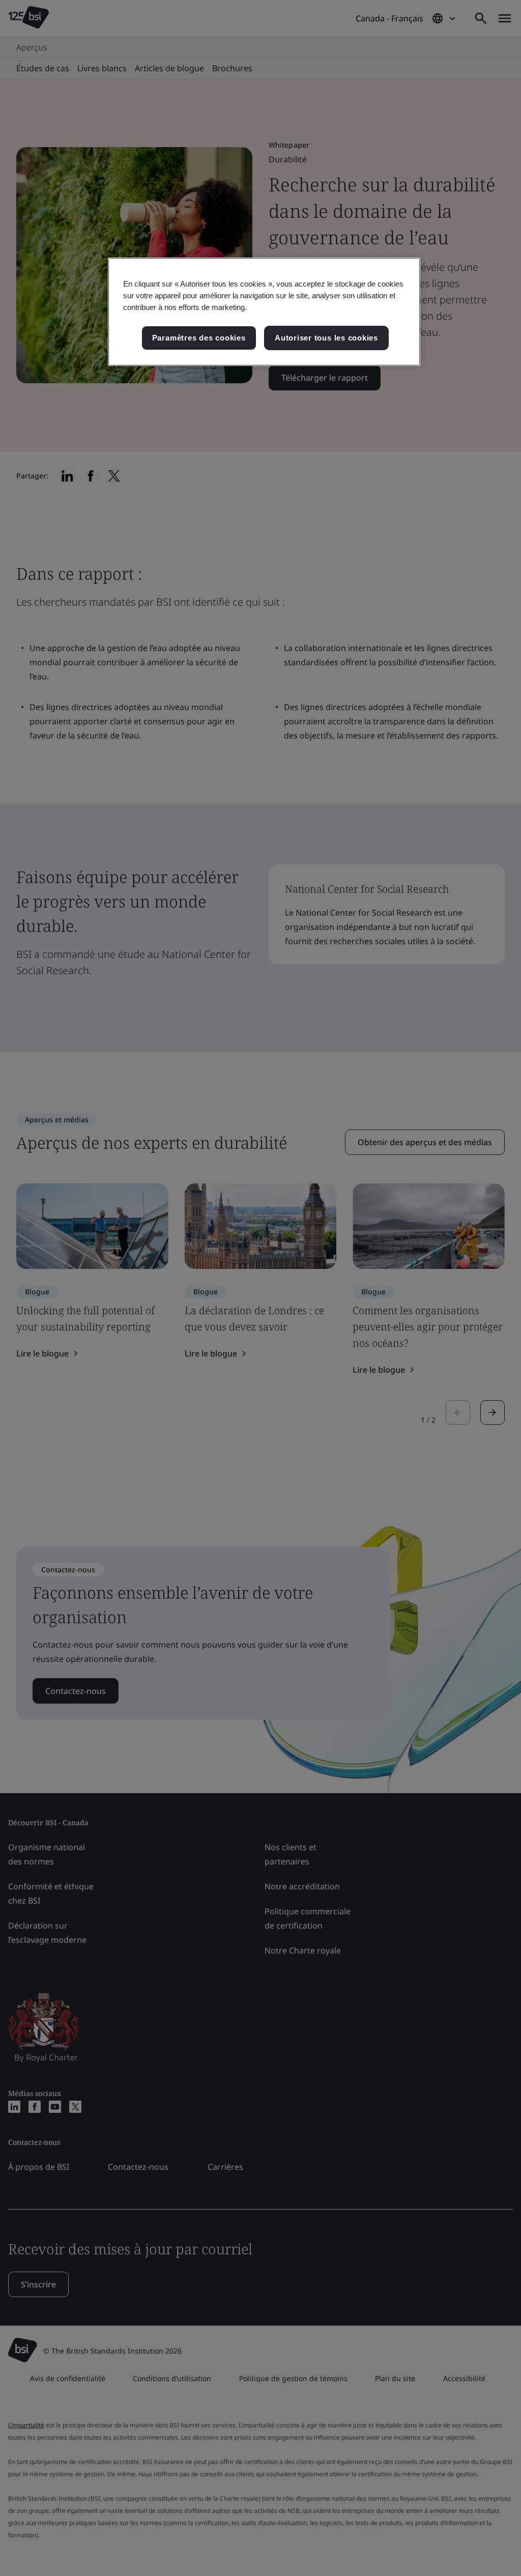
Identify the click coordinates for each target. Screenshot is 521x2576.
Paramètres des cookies (199, 338)
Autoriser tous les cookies (326, 338)
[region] (264, 312)
